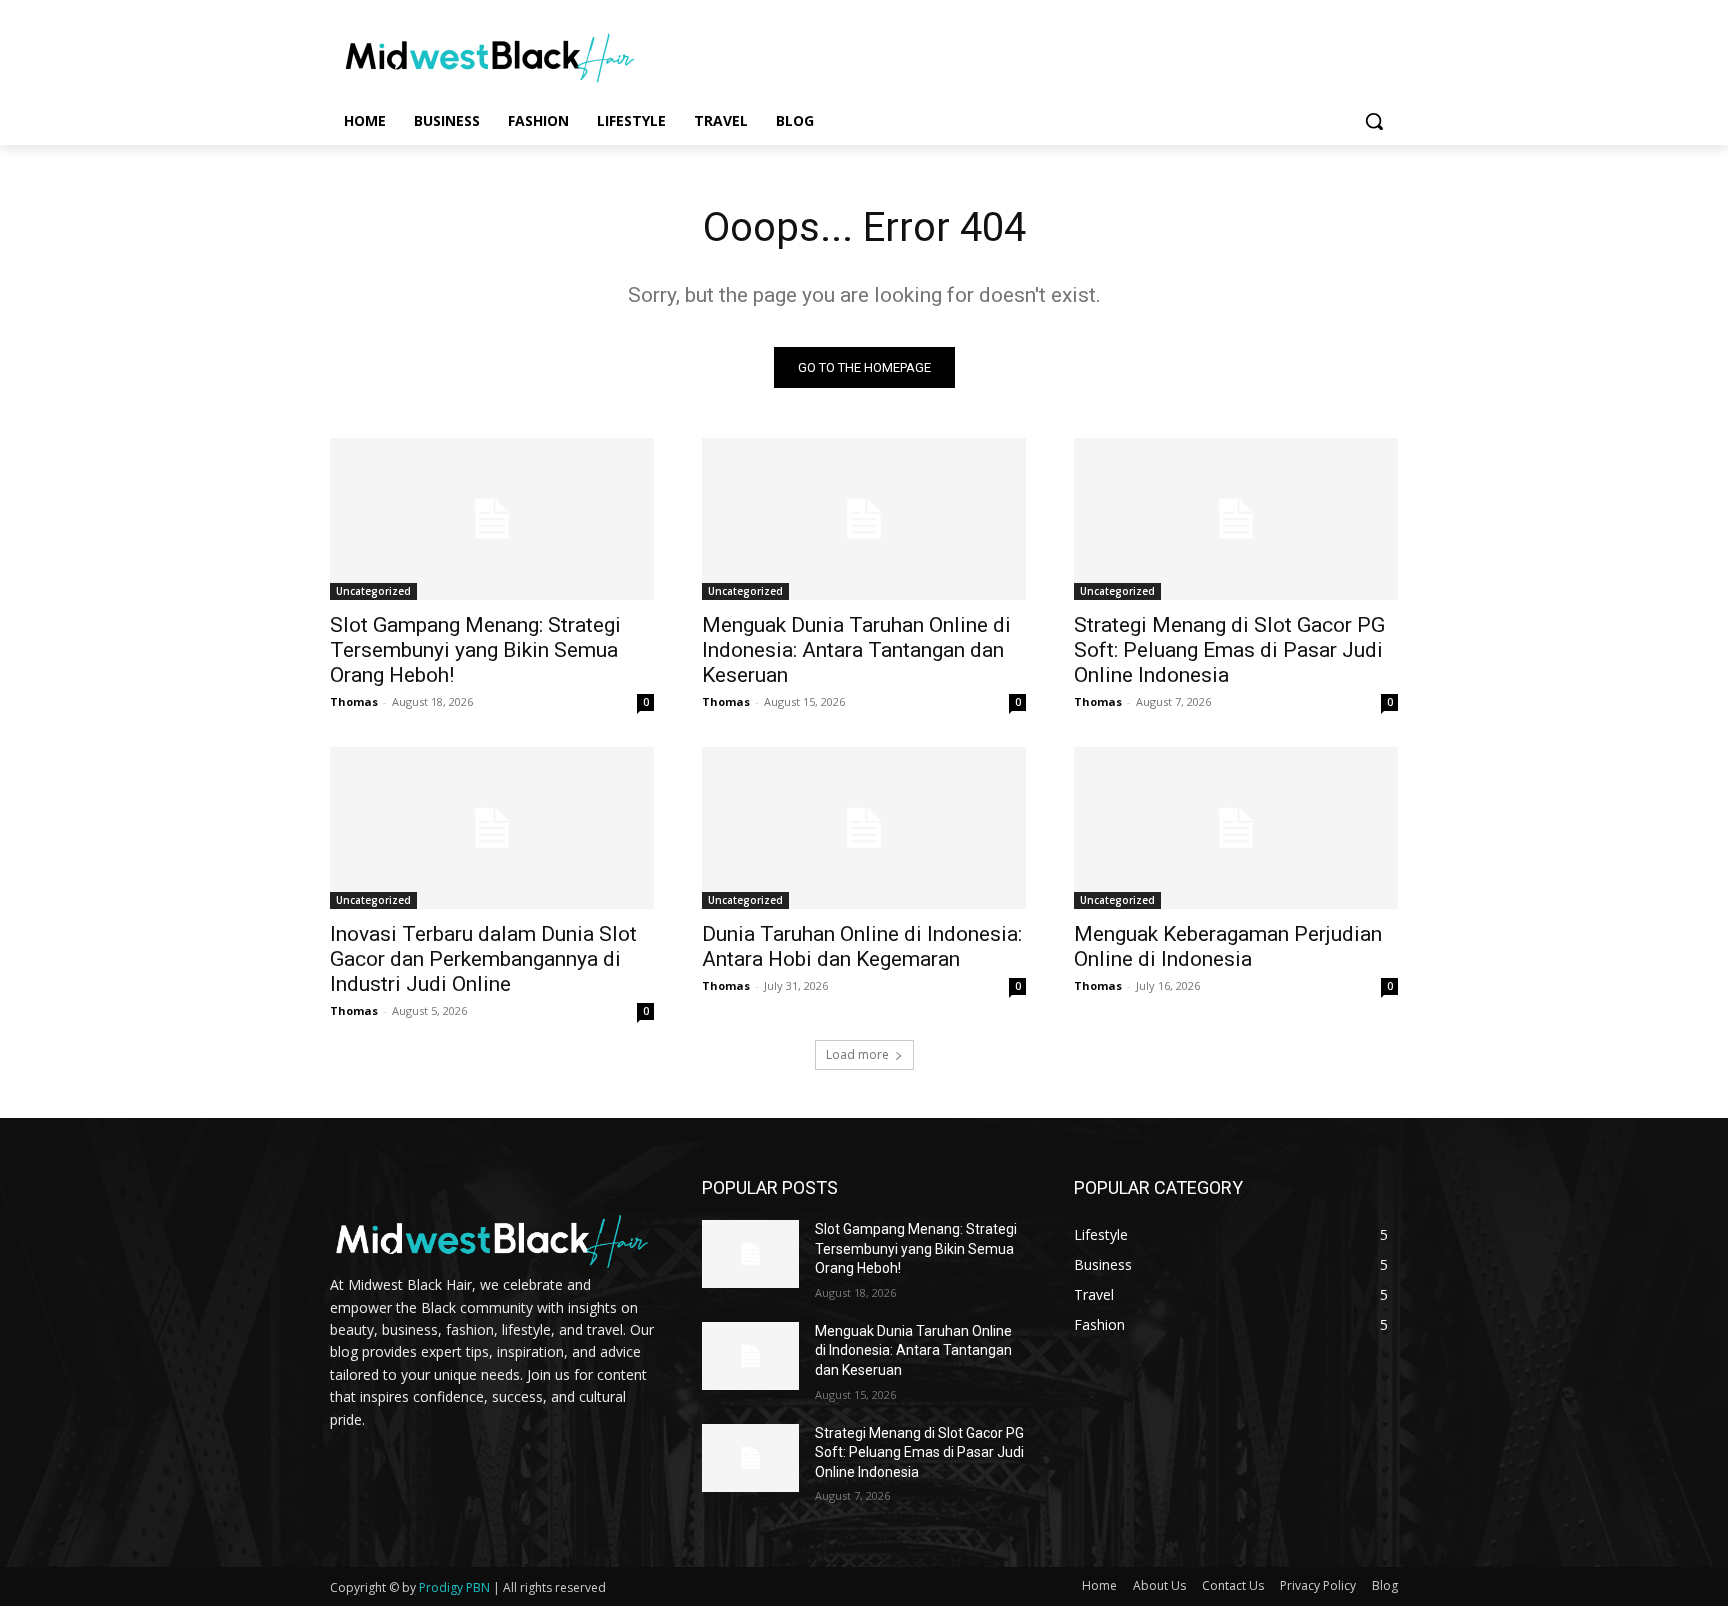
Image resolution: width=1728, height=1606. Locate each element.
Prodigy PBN (454, 1587)
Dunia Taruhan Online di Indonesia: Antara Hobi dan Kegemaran (862, 946)
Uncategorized (373, 591)
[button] (1374, 121)
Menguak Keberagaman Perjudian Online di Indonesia (1228, 946)
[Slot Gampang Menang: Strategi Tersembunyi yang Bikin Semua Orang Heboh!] (492, 519)
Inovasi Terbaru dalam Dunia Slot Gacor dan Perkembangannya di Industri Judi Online (483, 959)
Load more (857, 1054)
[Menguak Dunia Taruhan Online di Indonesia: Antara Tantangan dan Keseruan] (864, 519)
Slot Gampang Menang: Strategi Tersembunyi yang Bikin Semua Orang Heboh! (475, 650)
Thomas (354, 701)
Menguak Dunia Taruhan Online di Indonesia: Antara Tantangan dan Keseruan (856, 650)
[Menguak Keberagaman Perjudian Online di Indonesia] (1236, 828)
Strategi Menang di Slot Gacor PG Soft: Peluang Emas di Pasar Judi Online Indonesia (1229, 650)
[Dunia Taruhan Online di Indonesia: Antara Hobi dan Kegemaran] (864, 828)
